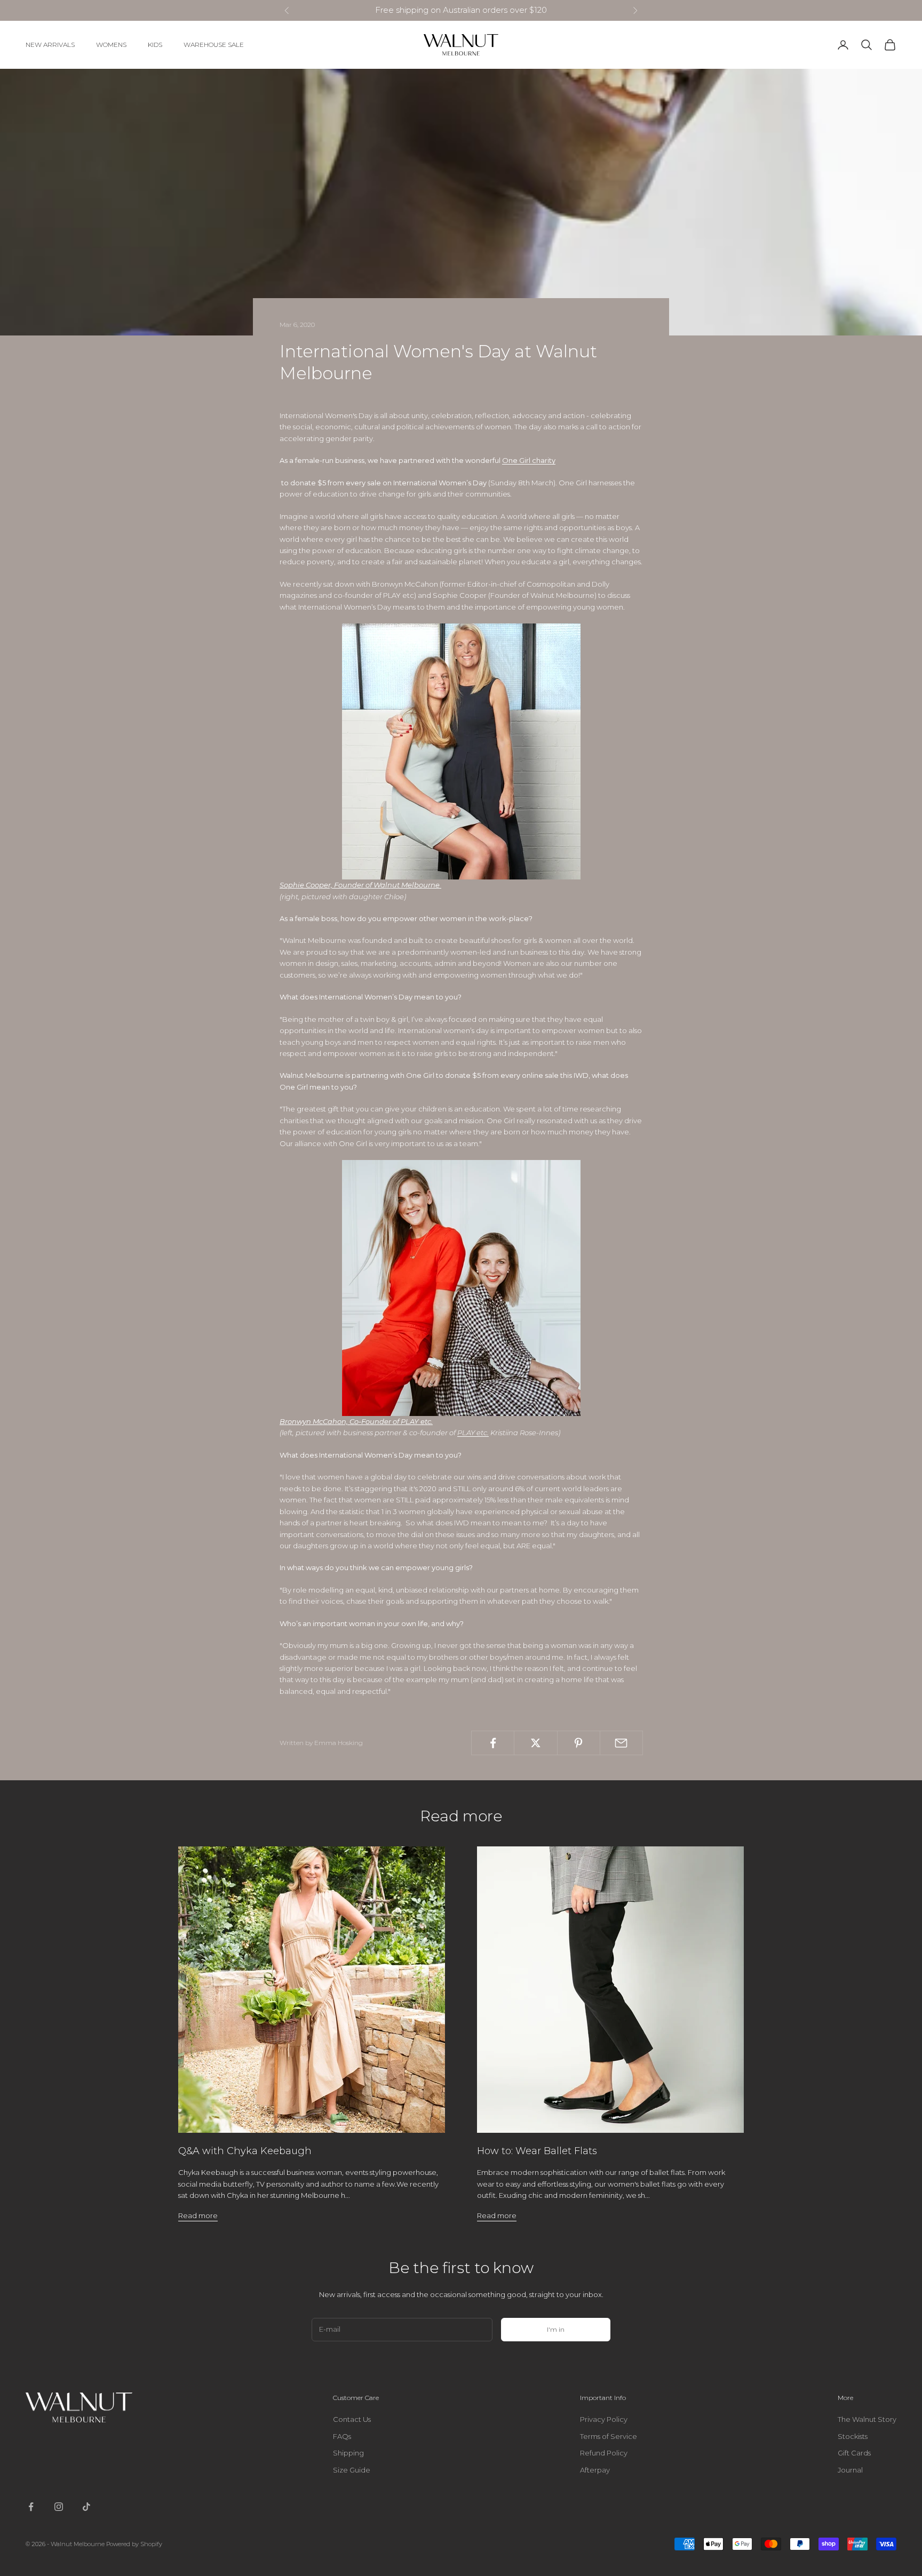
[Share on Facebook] (493, 1743)
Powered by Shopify (134, 2544)
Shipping (348, 2453)
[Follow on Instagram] (59, 2507)
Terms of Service (609, 2436)
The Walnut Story (867, 2419)
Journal (850, 2470)
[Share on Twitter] (535, 1743)
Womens (111, 45)
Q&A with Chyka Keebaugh (245, 2151)
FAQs (342, 2436)
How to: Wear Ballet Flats (537, 2151)
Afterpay (595, 2470)
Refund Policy (604, 2453)
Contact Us (352, 2419)
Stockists (853, 2436)
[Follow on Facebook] (31, 2507)
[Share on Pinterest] (579, 1743)
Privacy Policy (604, 2419)
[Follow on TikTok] (86, 2507)
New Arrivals (50, 45)
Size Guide (352, 2470)
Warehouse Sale (214, 45)
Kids (155, 45)
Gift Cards (854, 2453)
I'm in (556, 2329)
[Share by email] (621, 1743)
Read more (198, 2215)
